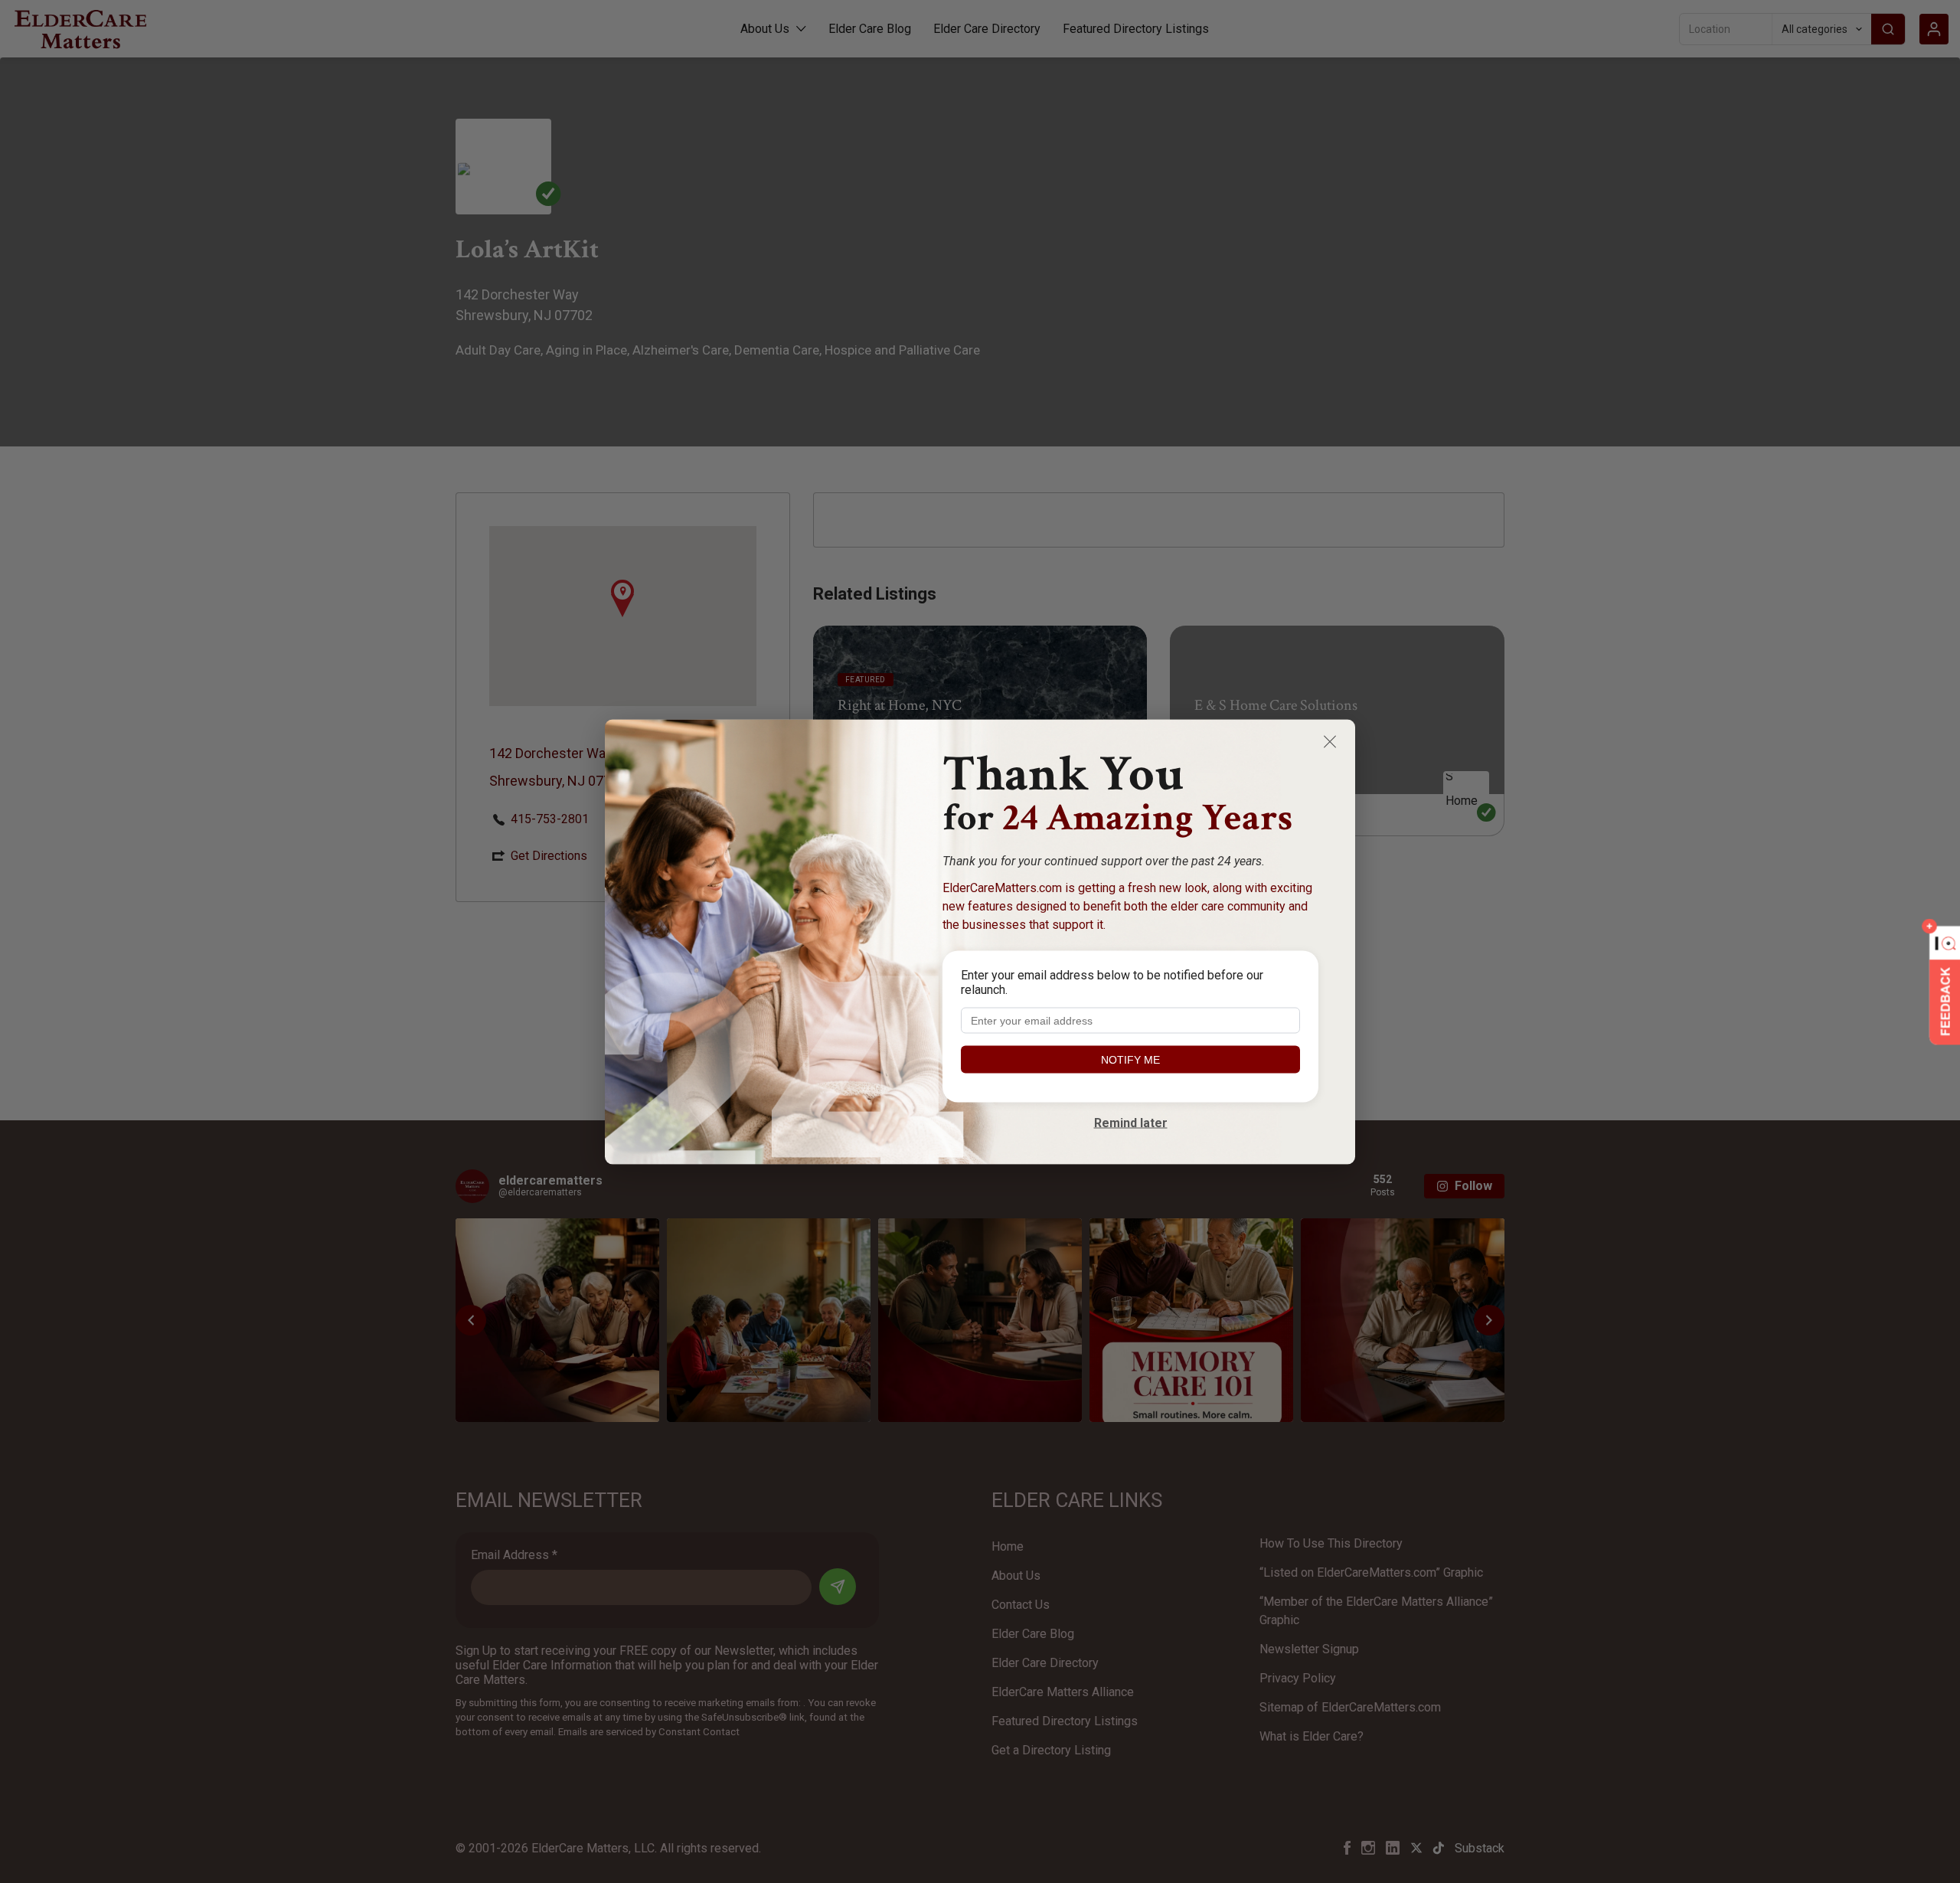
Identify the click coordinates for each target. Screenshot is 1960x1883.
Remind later (1131, 1122)
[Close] (1330, 741)
